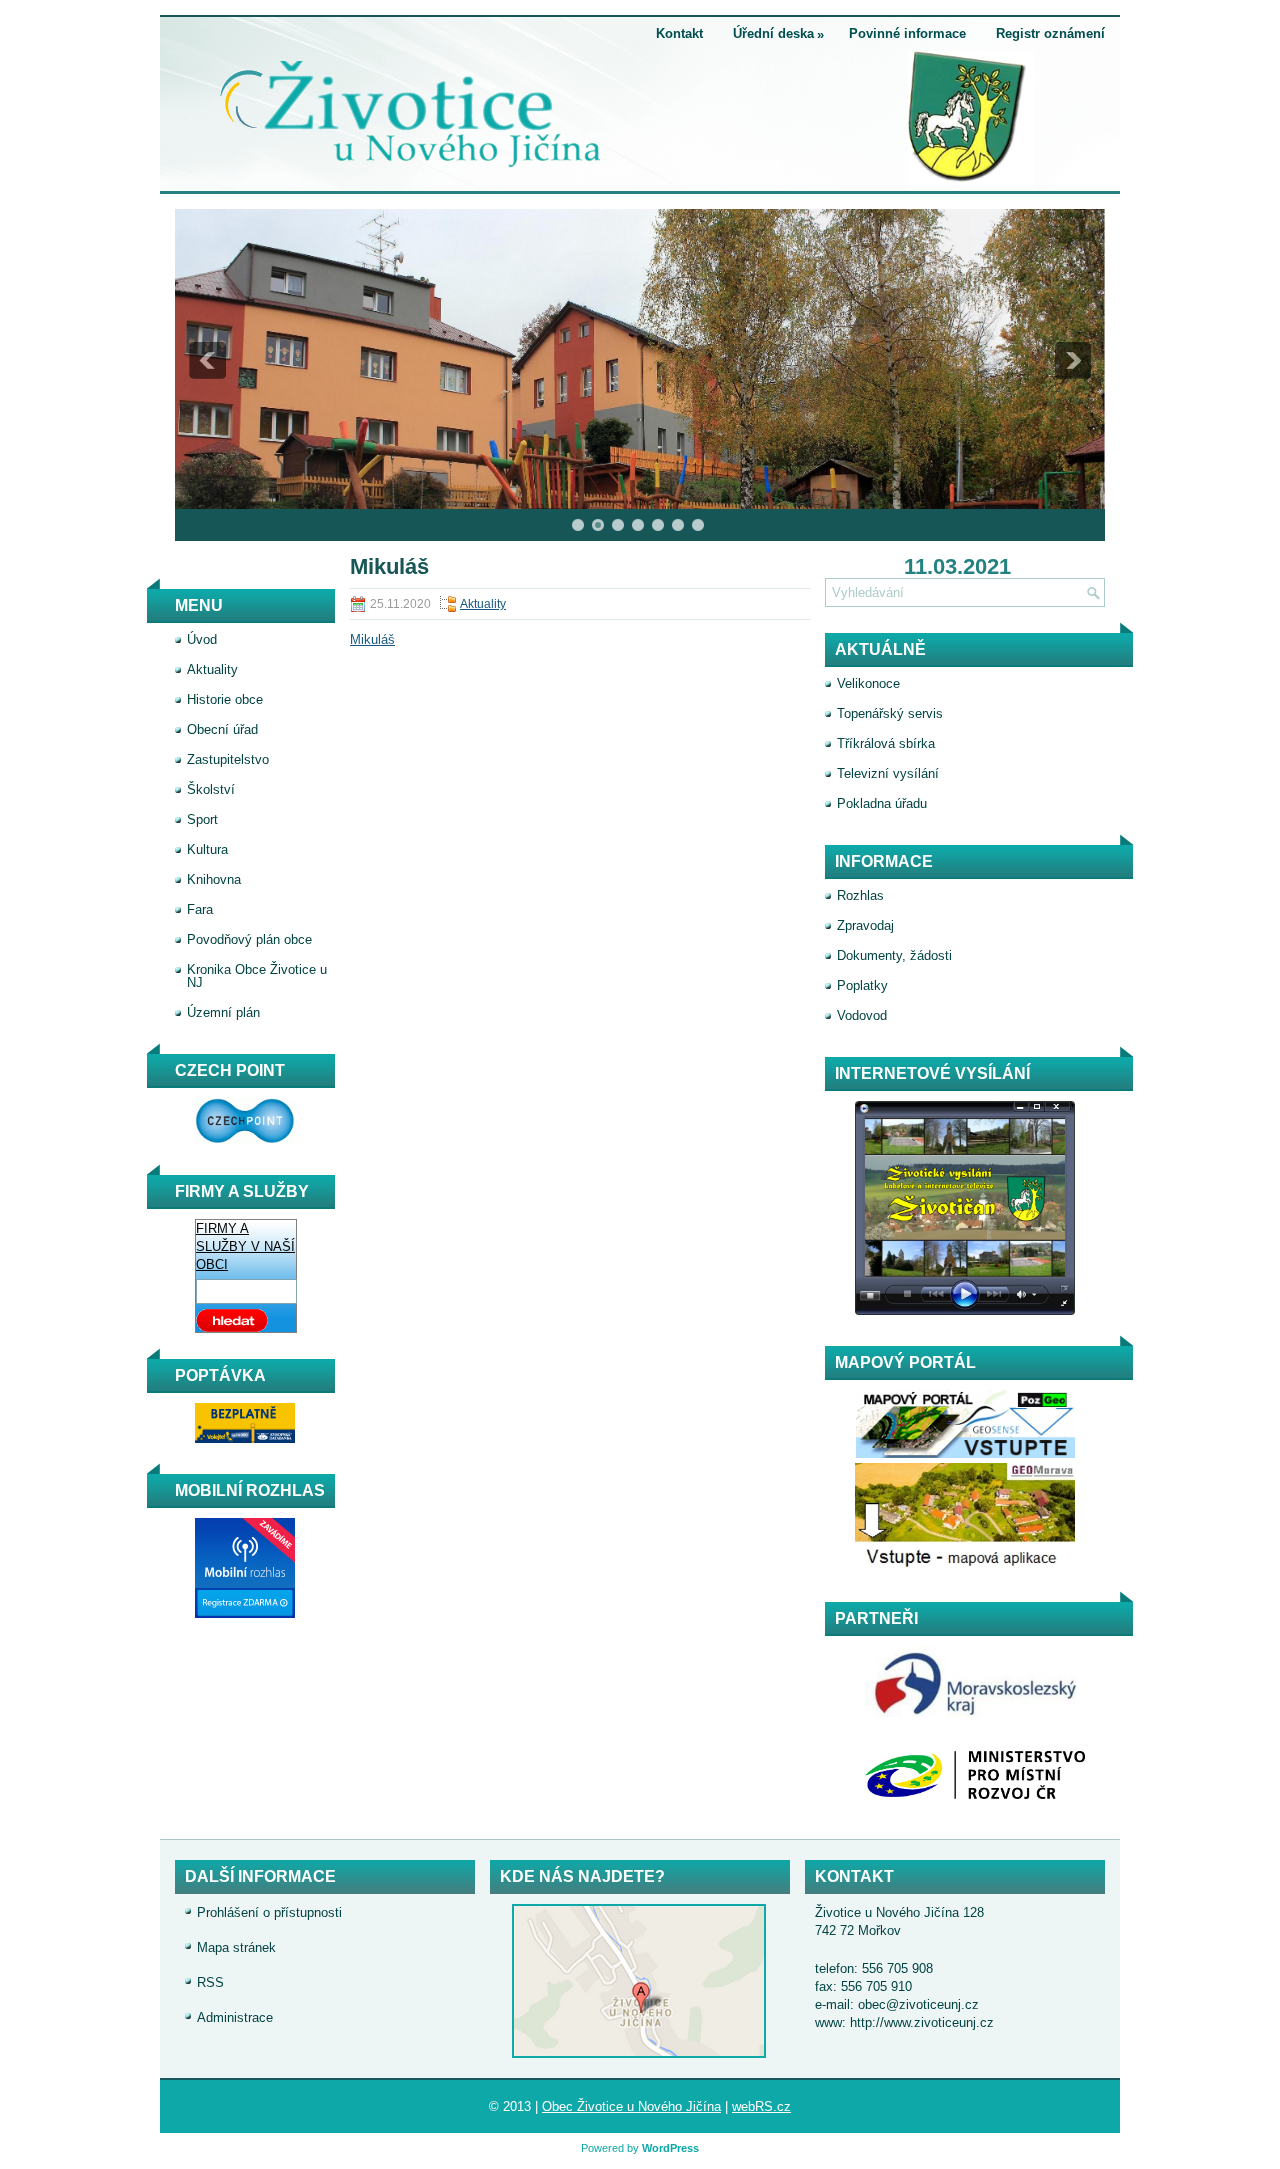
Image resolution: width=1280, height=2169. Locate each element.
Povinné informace (907, 33)
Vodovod (862, 1015)
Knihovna (214, 879)
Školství (211, 789)
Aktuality (483, 604)
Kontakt (679, 33)
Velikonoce (868, 683)
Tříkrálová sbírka (886, 743)
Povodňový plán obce (249, 939)
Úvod (202, 639)
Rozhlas (860, 895)
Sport (202, 819)
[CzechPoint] (235, 1139)
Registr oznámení (1050, 33)
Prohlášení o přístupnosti (269, 1912)
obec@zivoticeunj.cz (918, 2004)
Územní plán (223, 1012)
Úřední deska (778, 34)
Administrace (235, 2017)
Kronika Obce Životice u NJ (257, 976)
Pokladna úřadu (882, 803)
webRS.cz (761, 2106)
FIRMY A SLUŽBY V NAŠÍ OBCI (245, 1246)
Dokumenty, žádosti (894, 955)
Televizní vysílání (888, 773)
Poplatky (862, 985)
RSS (210, 1982)
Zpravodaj (865, 925)
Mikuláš (372, 639)
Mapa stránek (236, 1947)
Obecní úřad (222, 729)
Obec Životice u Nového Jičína (631, 2106)
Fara (200, 909)
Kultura (207, 849)
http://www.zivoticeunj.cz (922, 2022)
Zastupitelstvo (228, 759)
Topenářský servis (890, 713)
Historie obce (225, 699)
